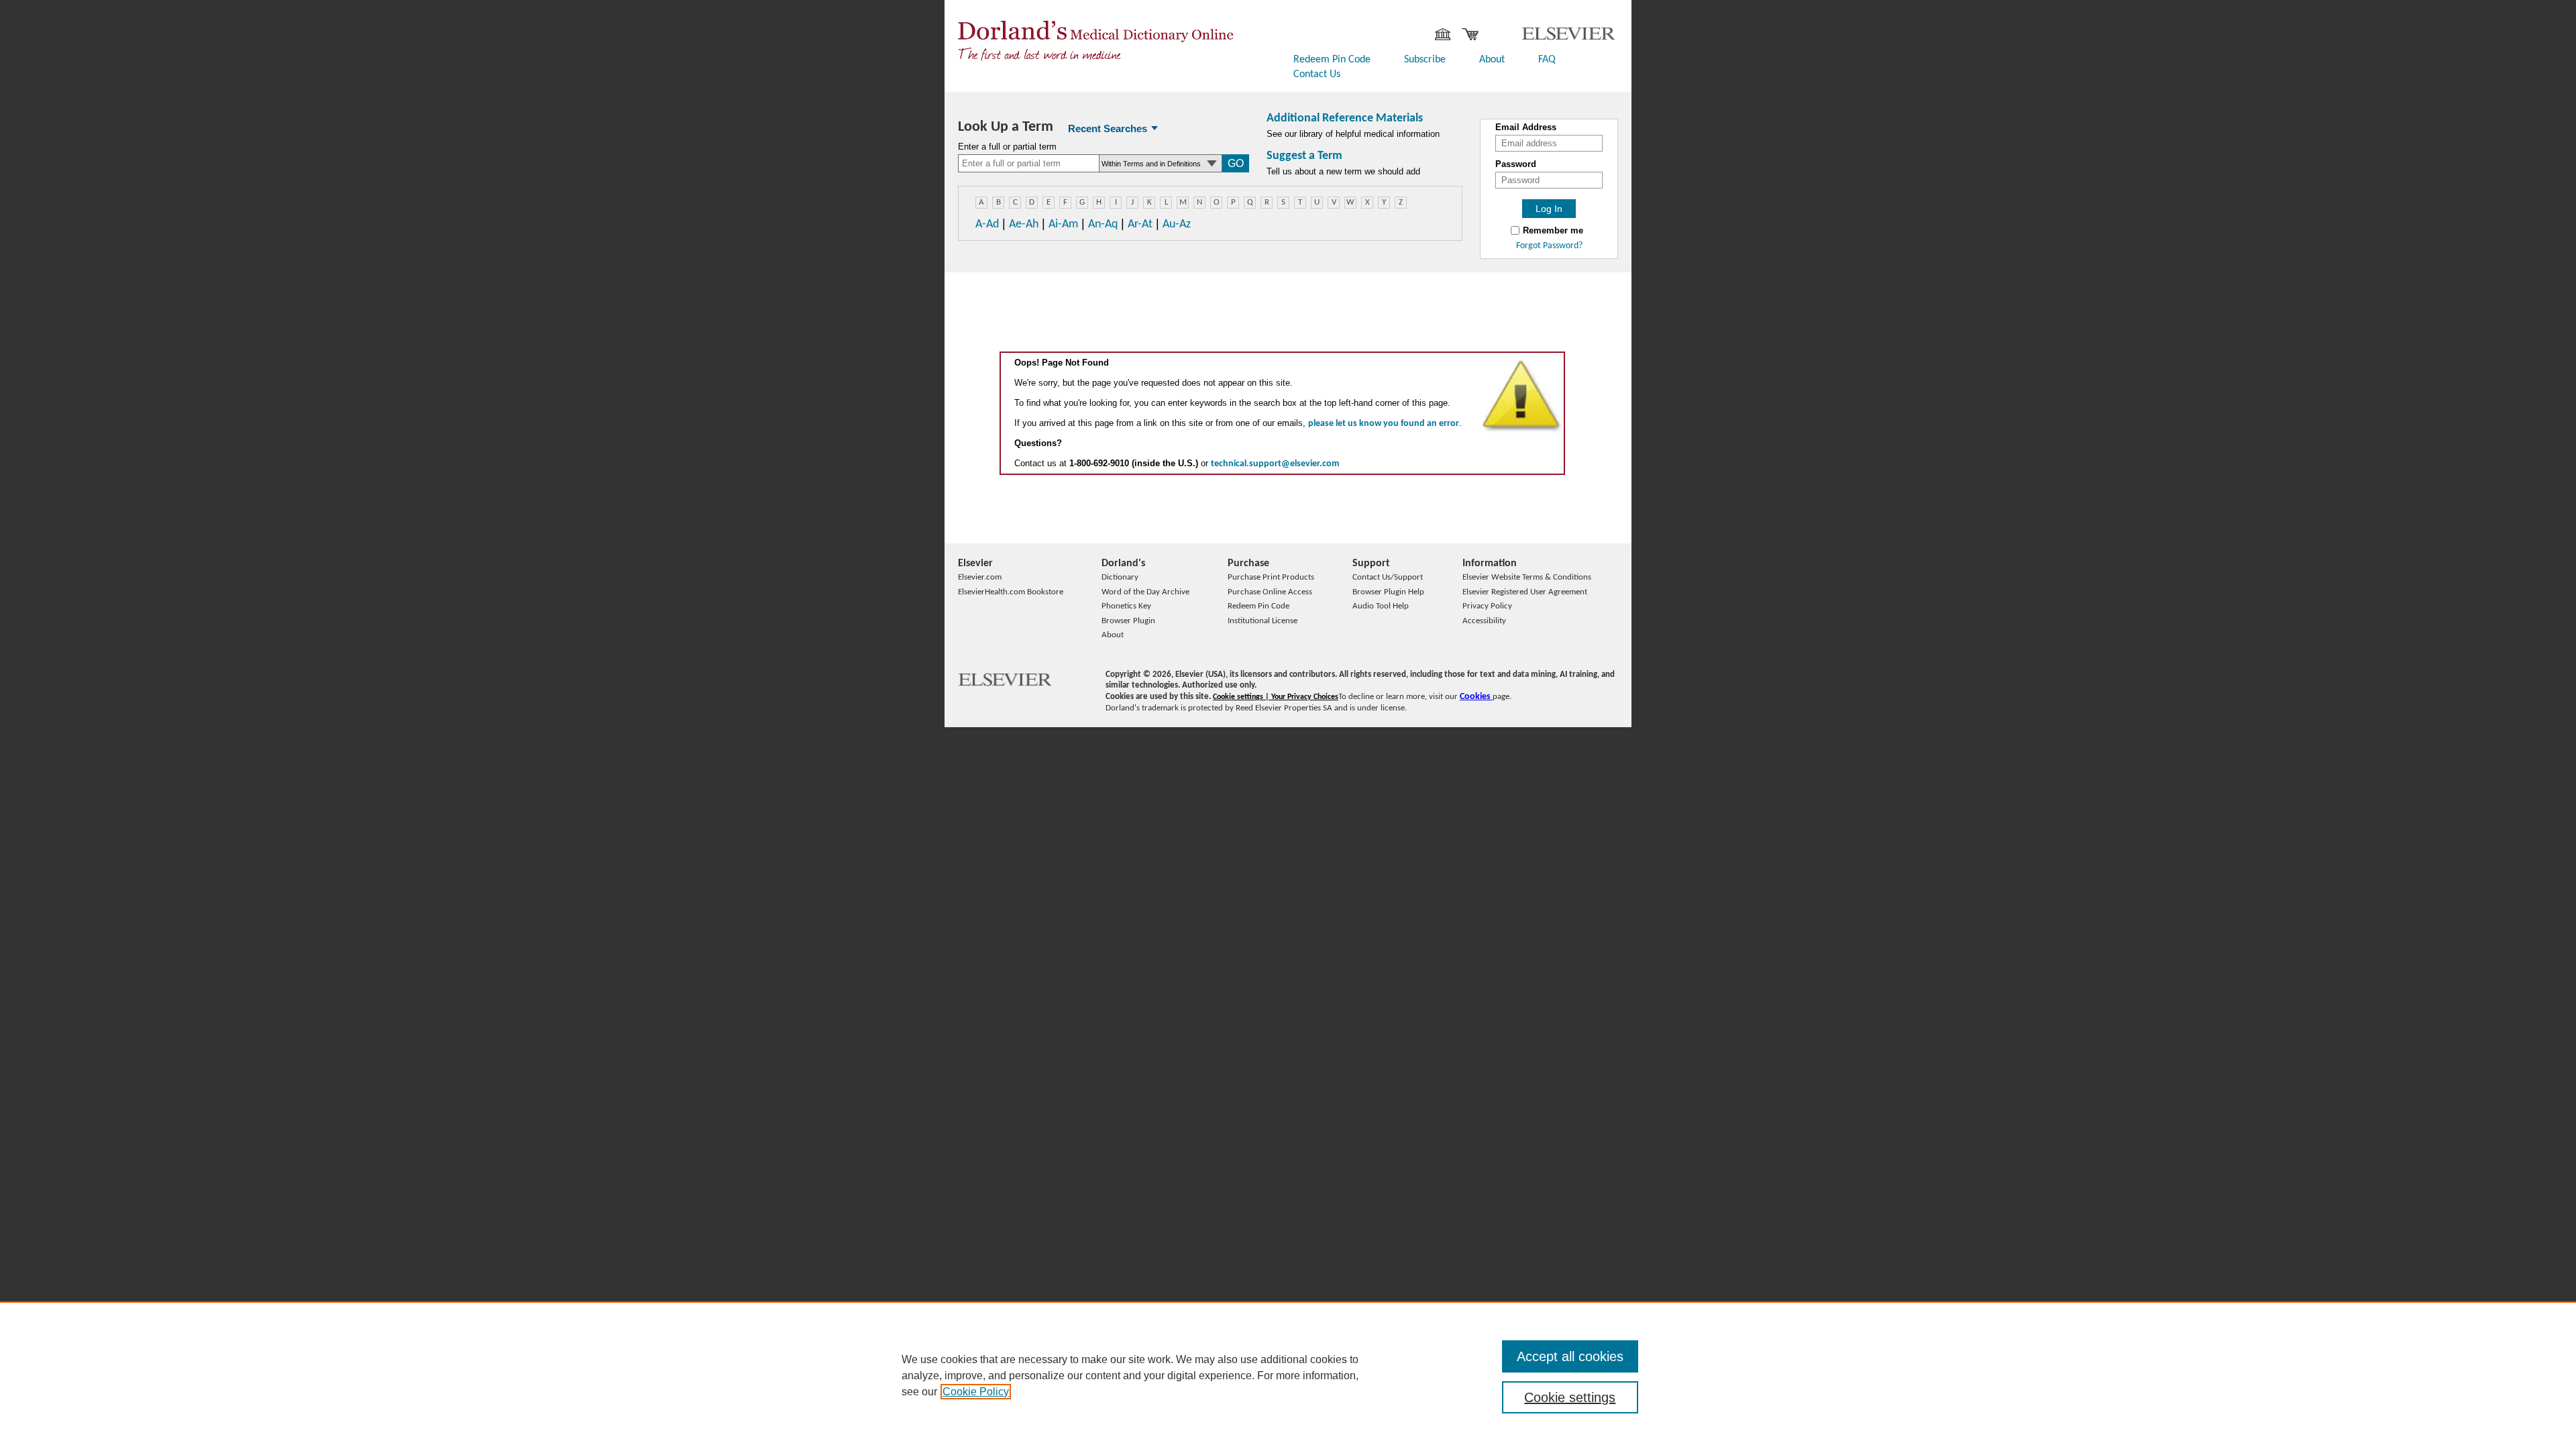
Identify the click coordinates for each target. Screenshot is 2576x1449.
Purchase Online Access (1270, 592)
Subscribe (1425, 60)
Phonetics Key (1126, 606)
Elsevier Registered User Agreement (1525, 592)
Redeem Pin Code (1332, 60)
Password (1516, 164)
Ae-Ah (1024, 224)
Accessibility (1484, 621)
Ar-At (1140, 224)
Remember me (1553, 231)
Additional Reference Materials (1345, 118)
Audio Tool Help (1381, 606)
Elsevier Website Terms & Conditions (1527, 577)
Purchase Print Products (1271, 577)
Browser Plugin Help (1388, 592)
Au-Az (1177, 224)
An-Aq (1103, 224)
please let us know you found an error (1384, 424)
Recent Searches (1108, 128)
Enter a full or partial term (1007, 147)
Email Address (1526, 127)
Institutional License (1263, 621)
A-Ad (987, 224)
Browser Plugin (1128, 621)
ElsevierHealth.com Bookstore (1011, 592)
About (1492, 60)
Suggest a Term (1304, 156)
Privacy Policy (1487, 606)
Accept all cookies (1570, 1356)
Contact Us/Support (1388, 577)
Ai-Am (1063, 224)
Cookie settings (1570, 1397)
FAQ (1547, 60)
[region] (1288, 1375)
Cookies (1476, 697)
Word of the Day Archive (1145, 592)
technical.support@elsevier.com (1275, 464)
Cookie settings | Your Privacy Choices (1276, 697)
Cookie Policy (976, 1392)
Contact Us (1317, 74)
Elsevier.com (980, 577)
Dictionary (1120, 577)
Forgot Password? (1549, 246)
